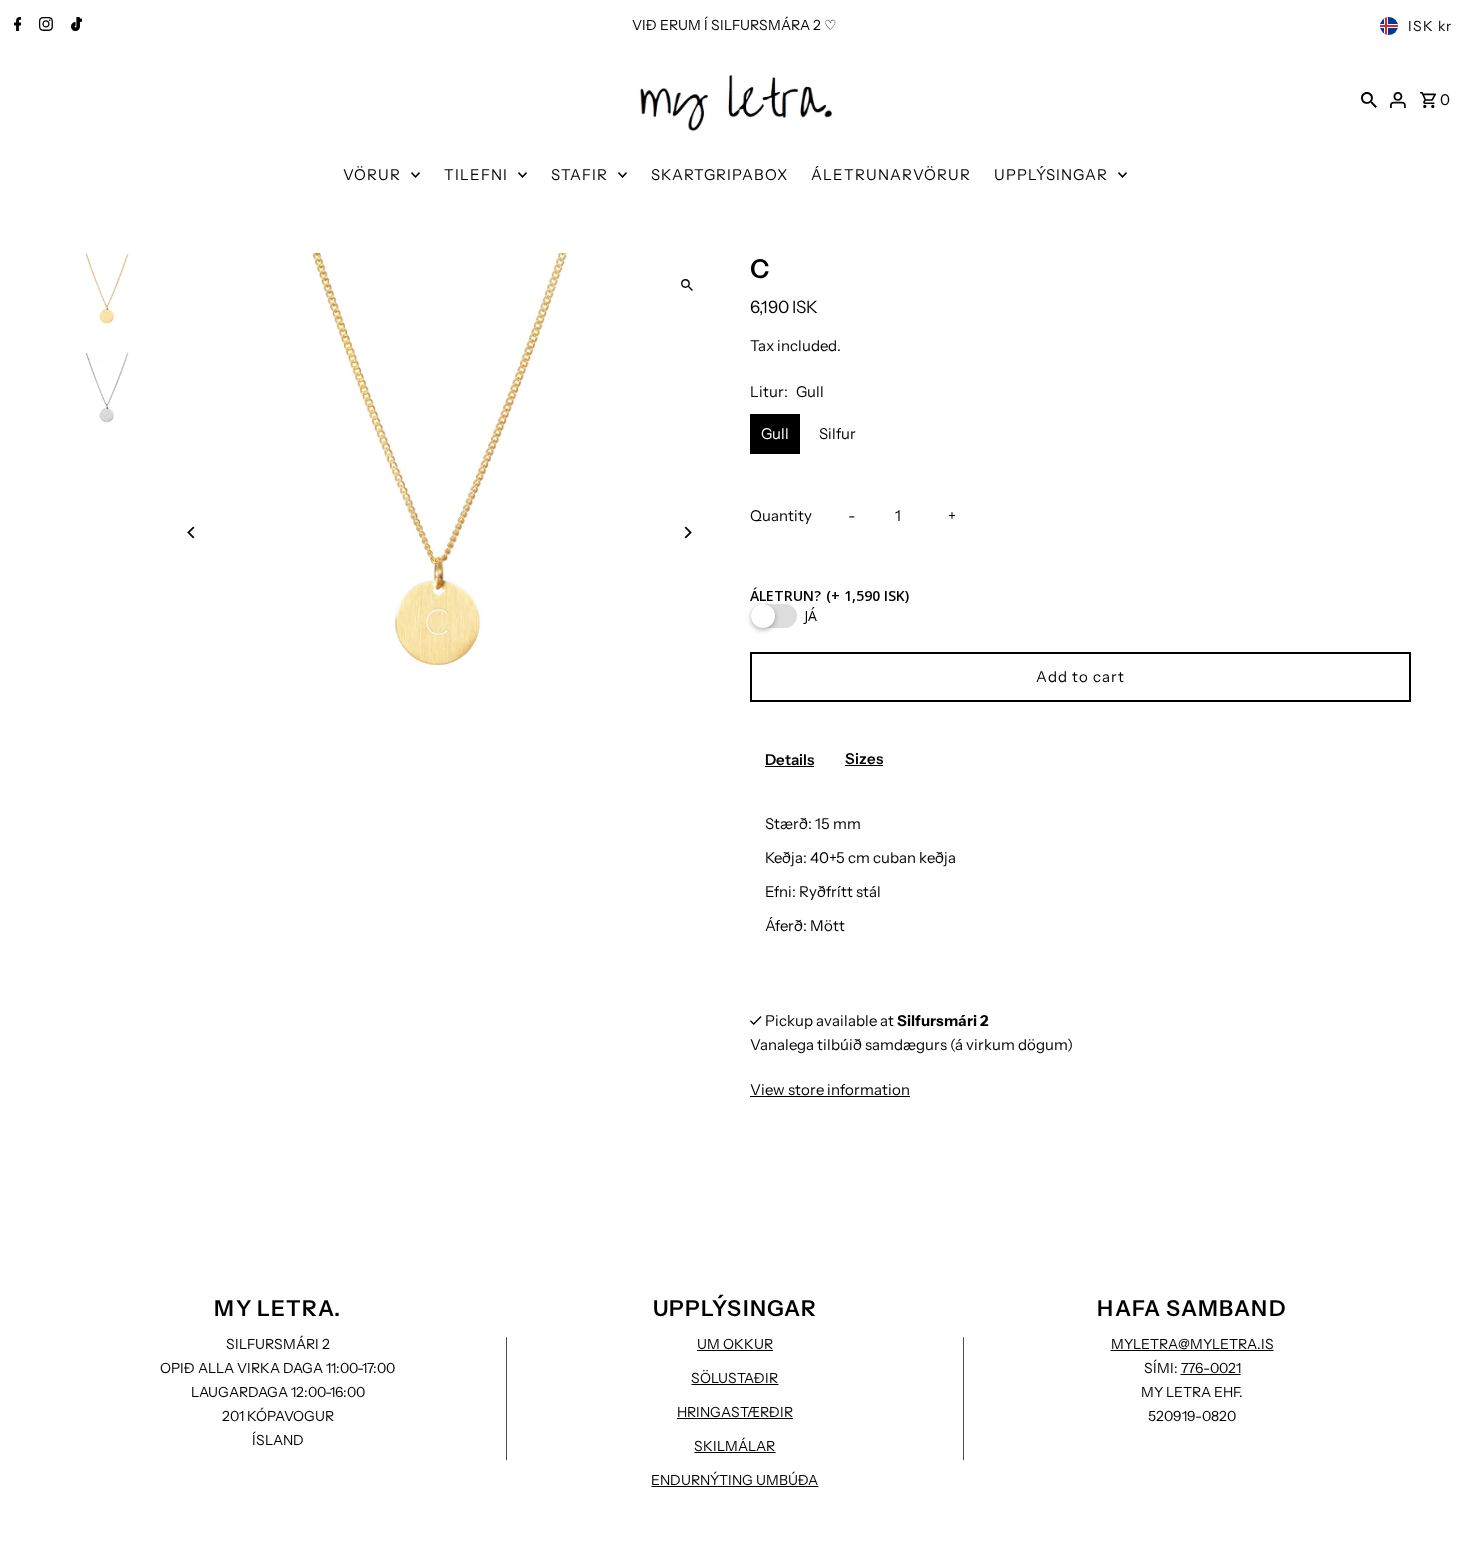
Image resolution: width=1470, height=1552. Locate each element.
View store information (830, 1089)
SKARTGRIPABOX (719, 174)
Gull (775, 433)
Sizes (864, 758)
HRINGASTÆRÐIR (735, 1412)
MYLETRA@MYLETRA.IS (1192, 1344)
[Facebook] (15, 26)
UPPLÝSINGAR (1051, 174)
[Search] (1369, 99)
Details (789, 759)
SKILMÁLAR (734, 1446)
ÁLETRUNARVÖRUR (891, 174)
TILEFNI (476, 174)
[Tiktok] (74, 26)
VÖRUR (372, 174)
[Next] (687, 532)
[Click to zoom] (687, 285)
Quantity (781, 515)
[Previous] (191, 532)
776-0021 (1211, 1368)
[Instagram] (43, 26)
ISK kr (1430, 26)
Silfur (837, 433)
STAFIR (579, 174)
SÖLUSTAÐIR (734, 1378)
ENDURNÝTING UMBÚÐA (734, 1480)
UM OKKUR (735, 1344)
